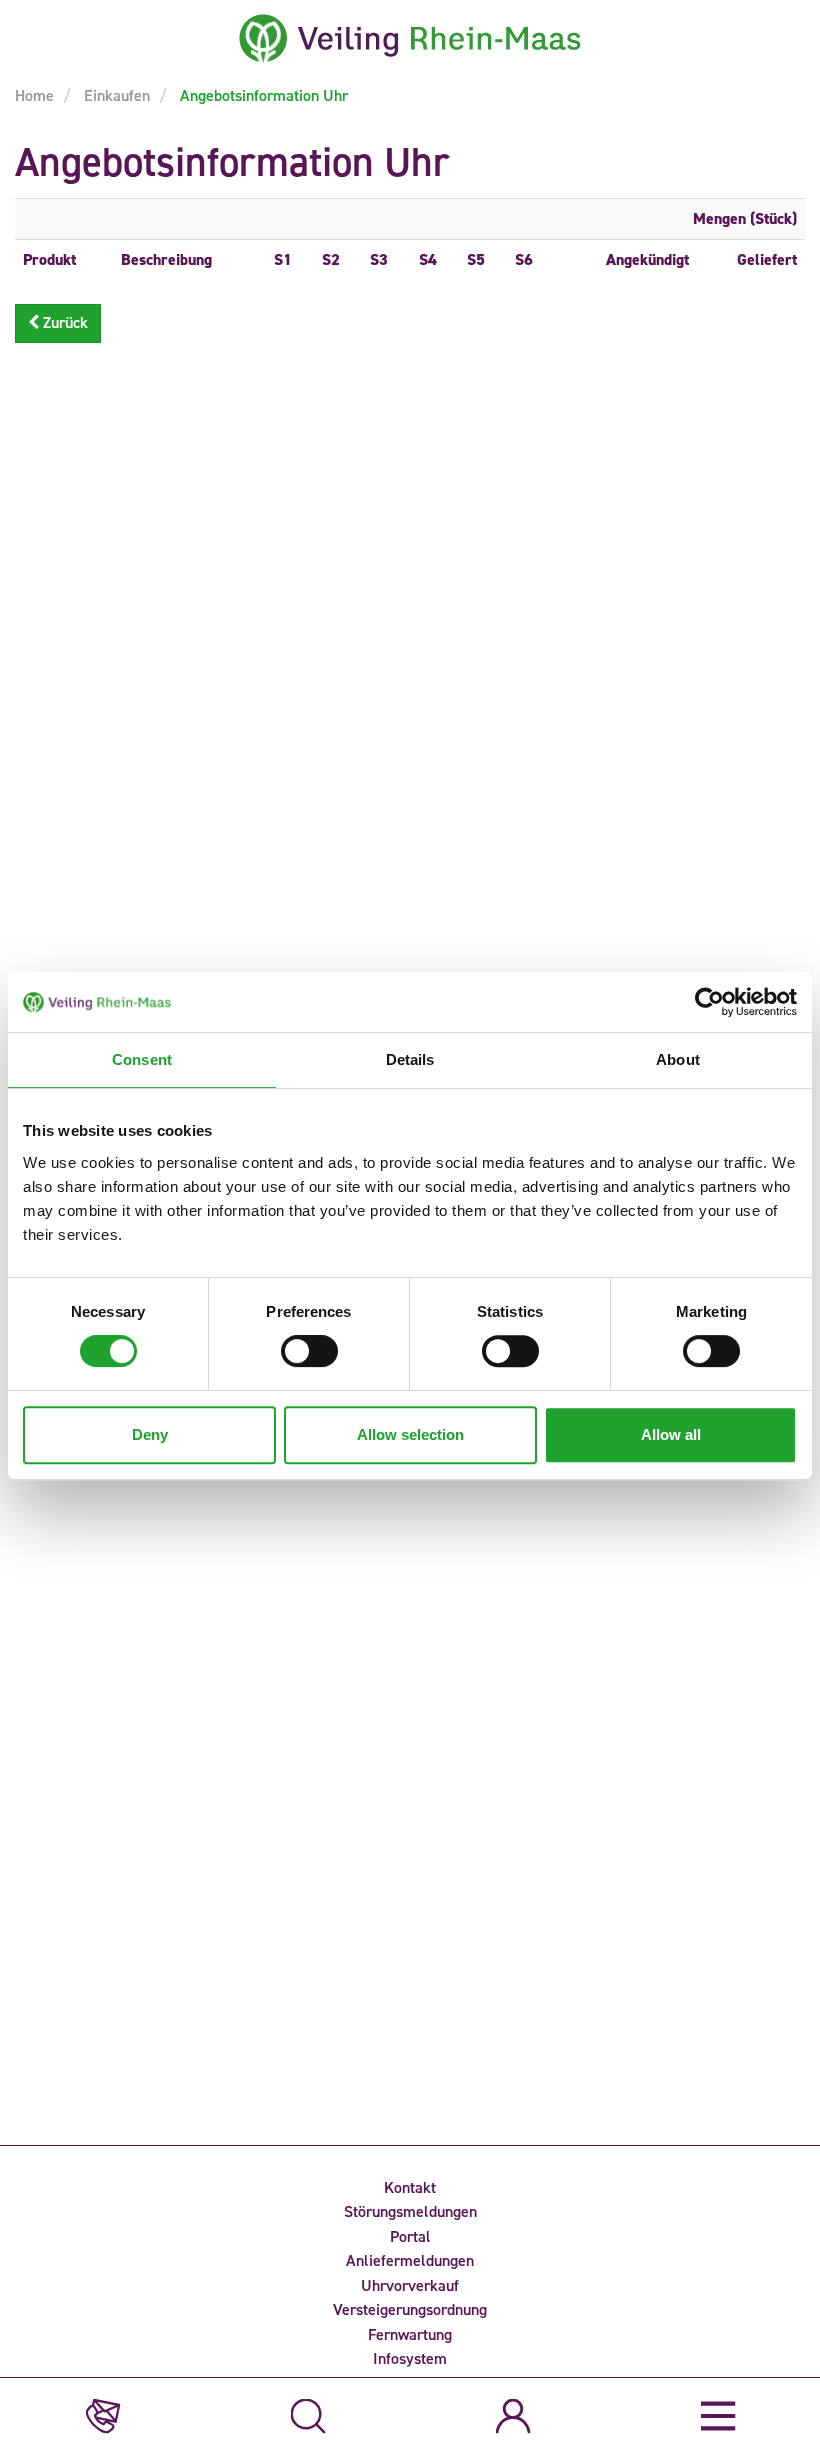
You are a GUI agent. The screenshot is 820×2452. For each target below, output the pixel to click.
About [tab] (678, 1059)
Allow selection (410, 1434)
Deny (150, 1434)
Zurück (63, 322)
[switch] (309, 1351)
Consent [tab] (142, 1059)
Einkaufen (115, 95)
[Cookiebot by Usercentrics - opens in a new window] (709, 1002)
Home (34, 95)
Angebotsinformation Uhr (262, 95)
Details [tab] (410, 1059)
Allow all (671, 1434)
